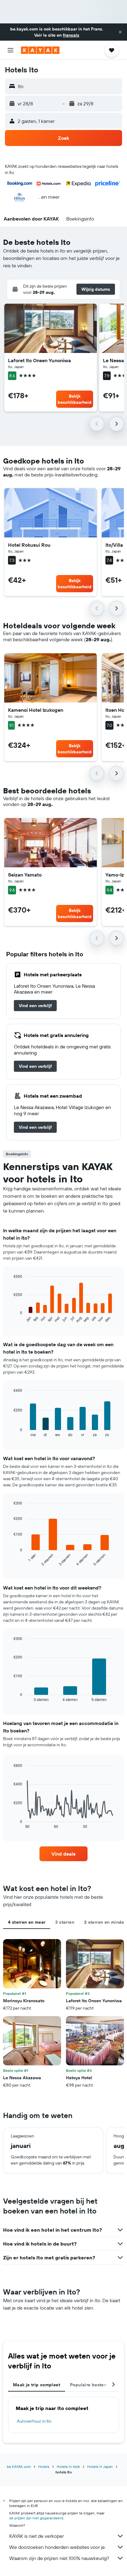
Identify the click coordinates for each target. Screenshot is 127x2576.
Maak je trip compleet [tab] (37, 2385)
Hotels (44, 2467)
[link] (35, 1006)
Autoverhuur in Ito (34, 2421)
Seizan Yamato (25, 875)
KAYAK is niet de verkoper (37, 2536)
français (71, 35)
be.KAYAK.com (19, 2467)
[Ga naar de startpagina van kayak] (40, 50)
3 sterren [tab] (65, 1922)
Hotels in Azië (68, 2467)
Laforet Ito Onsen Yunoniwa (39, 360)
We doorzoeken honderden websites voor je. (57, 2547)
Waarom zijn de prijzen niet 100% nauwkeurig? (59, 2558)
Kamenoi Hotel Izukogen (36, 710)
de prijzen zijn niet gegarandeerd (36, 2518)
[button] (120, 32)
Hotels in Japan (100, 2467)
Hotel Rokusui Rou (29, 545)
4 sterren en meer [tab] (27, 1922)
